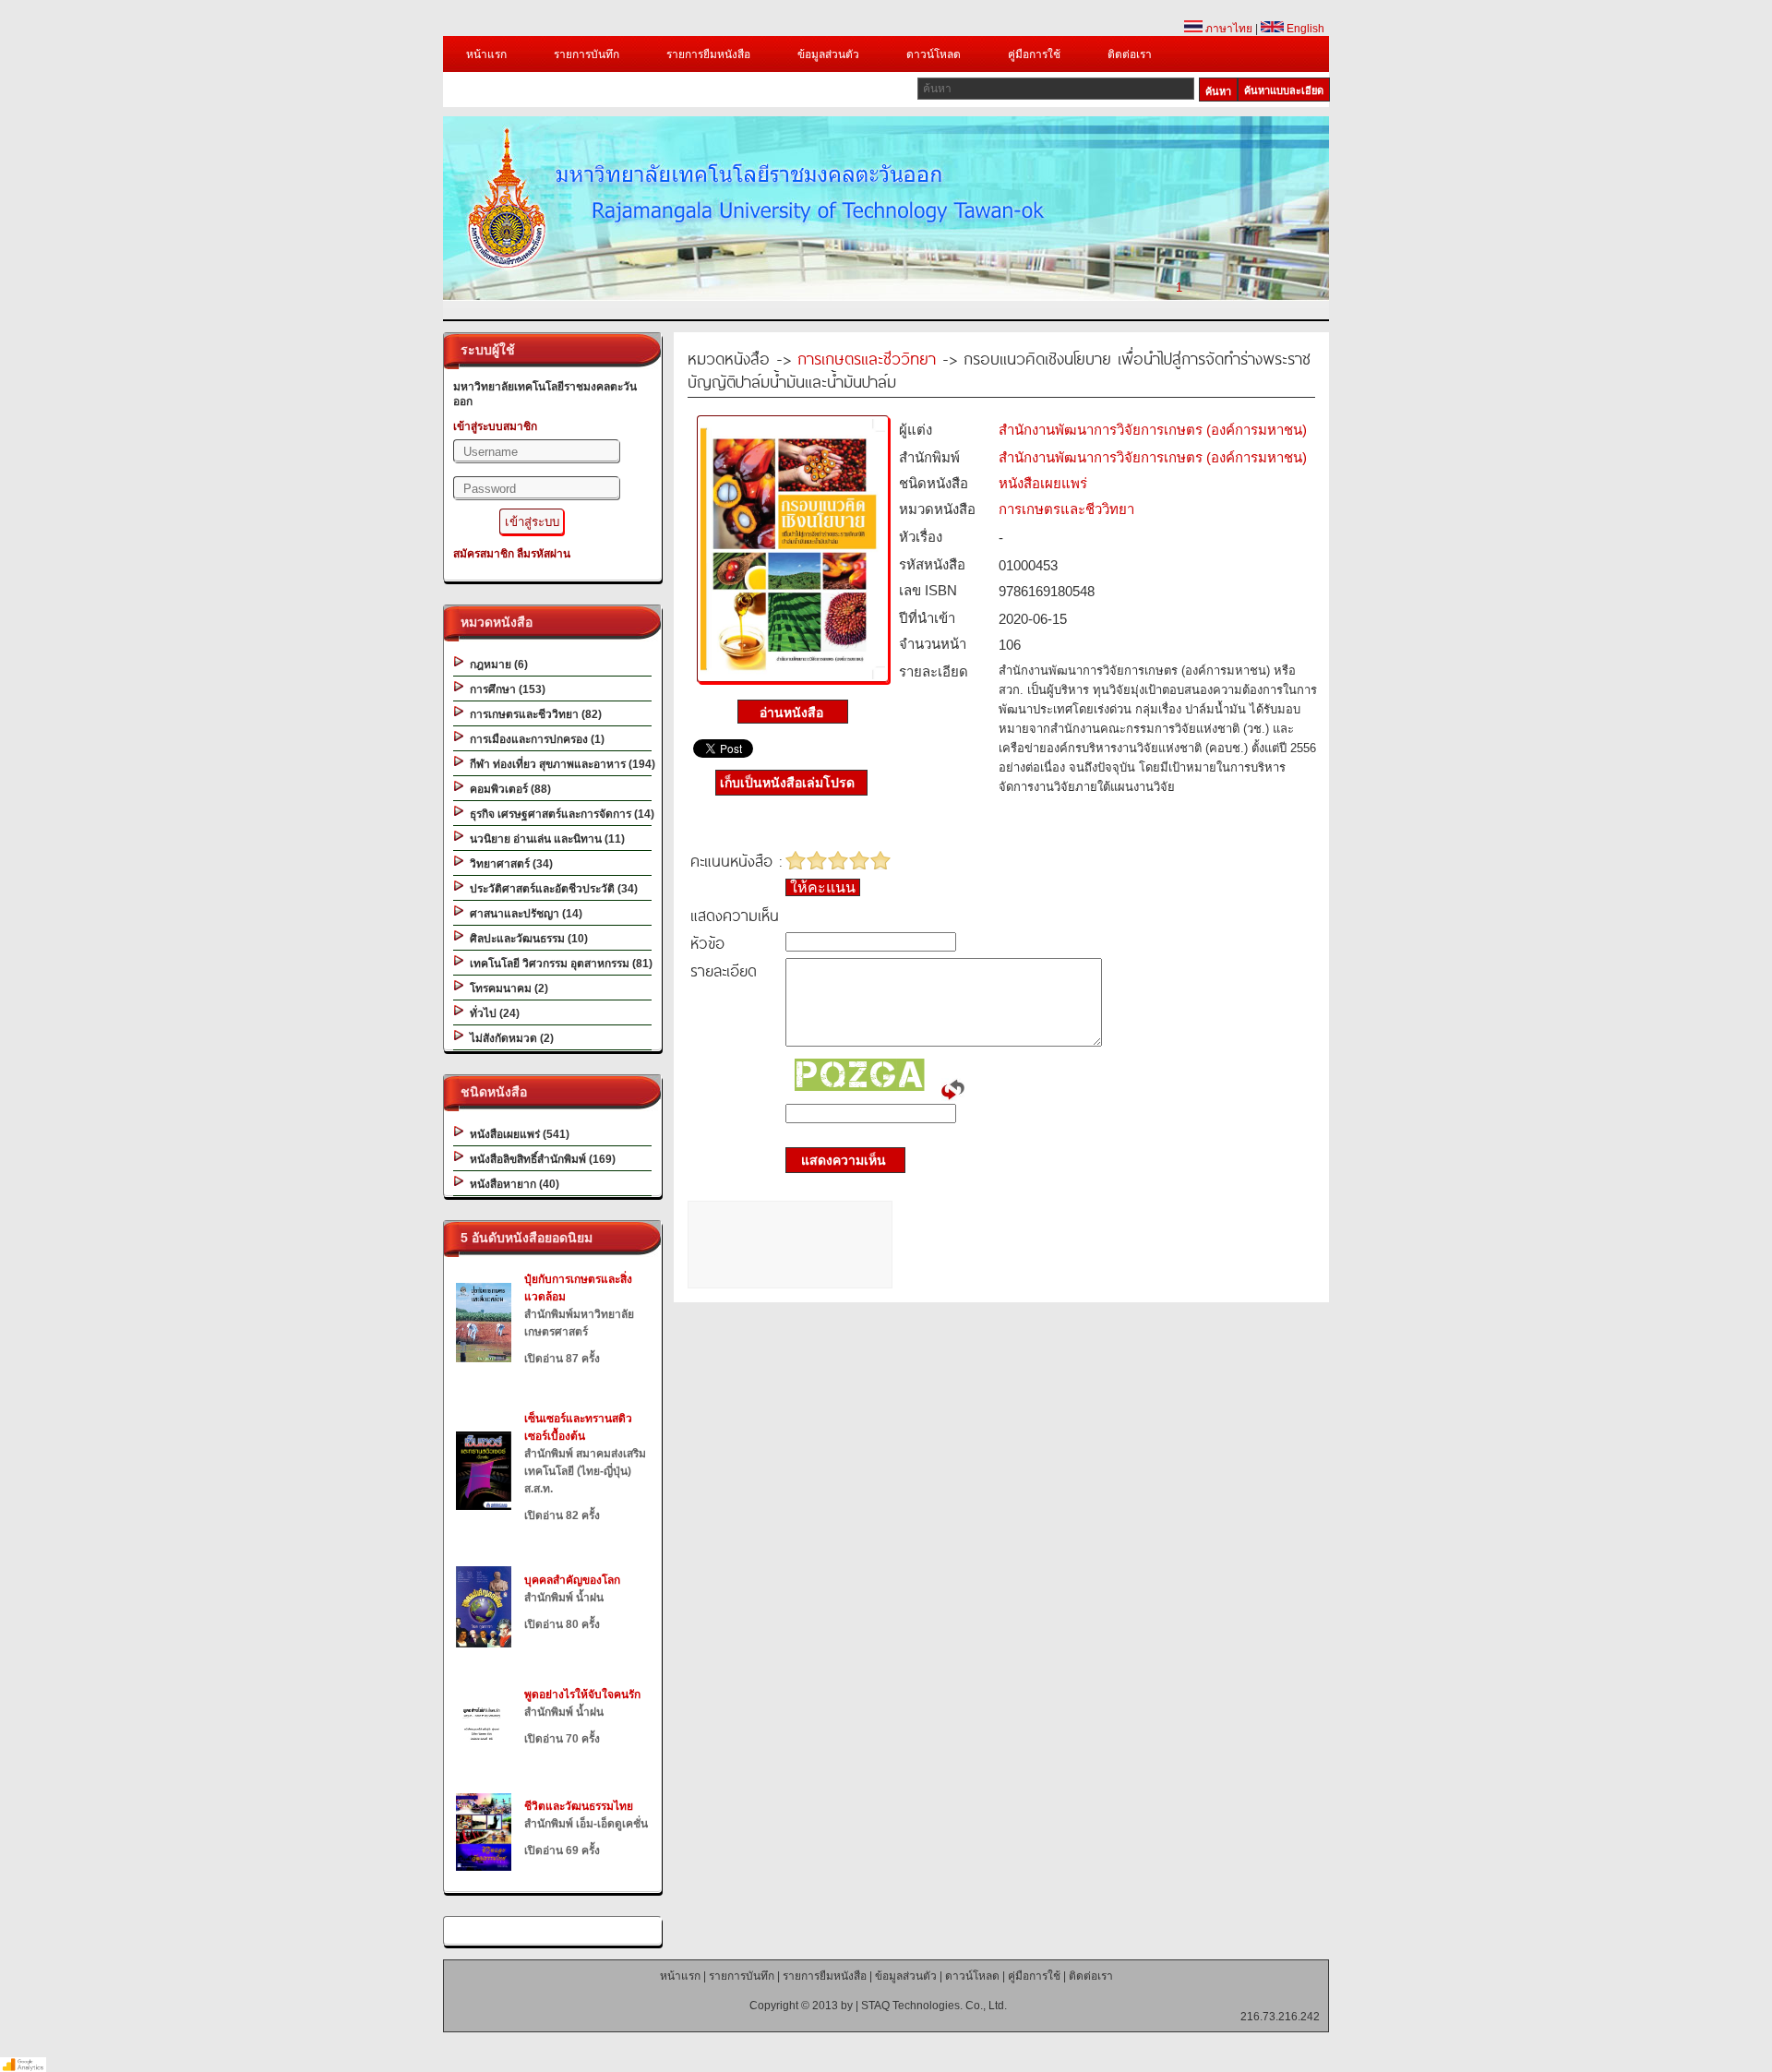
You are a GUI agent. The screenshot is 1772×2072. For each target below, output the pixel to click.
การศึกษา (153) (505, 689)
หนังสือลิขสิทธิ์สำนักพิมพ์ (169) (540, 1159)
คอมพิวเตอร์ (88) (508, 789)
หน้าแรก (486, 54)
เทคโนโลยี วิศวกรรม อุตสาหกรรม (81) (558, 964)
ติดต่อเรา (1130, 54)
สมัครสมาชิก (484, 554)
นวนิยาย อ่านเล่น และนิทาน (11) (545, 839)
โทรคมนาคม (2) (506, 988)
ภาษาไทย (1227, 29)
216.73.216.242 (1280, 2017)
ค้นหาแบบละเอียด (1284, 90)
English (1304, 29)
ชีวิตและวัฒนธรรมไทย (579, 1806)
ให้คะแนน (823, 887)
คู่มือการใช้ (1034, 54)
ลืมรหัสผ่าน (544, 554)
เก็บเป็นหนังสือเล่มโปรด (787, 783)
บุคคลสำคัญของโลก (572, 1580)
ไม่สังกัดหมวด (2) (509, 1038)
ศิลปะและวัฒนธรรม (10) (526, 939)
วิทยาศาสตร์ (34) (509, 864)
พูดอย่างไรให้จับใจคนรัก (582, 1695)
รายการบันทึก (587, 54)
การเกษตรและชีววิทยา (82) (533, 714)
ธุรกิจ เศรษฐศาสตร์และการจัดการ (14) (559, 814)
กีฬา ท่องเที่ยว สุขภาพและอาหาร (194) (560, 764)
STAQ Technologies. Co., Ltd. (934, 2006)
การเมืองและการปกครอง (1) (534, 739)
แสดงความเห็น (838, 1160)
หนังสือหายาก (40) (512, 1184)
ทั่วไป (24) (492, 1013)
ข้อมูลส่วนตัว (828, 54)
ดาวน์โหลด (934, 54)
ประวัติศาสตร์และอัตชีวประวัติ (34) (551, 889)
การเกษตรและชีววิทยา (867, 358)
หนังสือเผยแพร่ (1043, 483)
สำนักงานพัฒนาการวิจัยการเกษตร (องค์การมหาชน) (1153, 430)
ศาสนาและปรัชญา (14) (523, 914)
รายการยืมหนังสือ (708, 54)
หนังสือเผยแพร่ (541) (517, 1134)
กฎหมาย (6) (496, 665)
